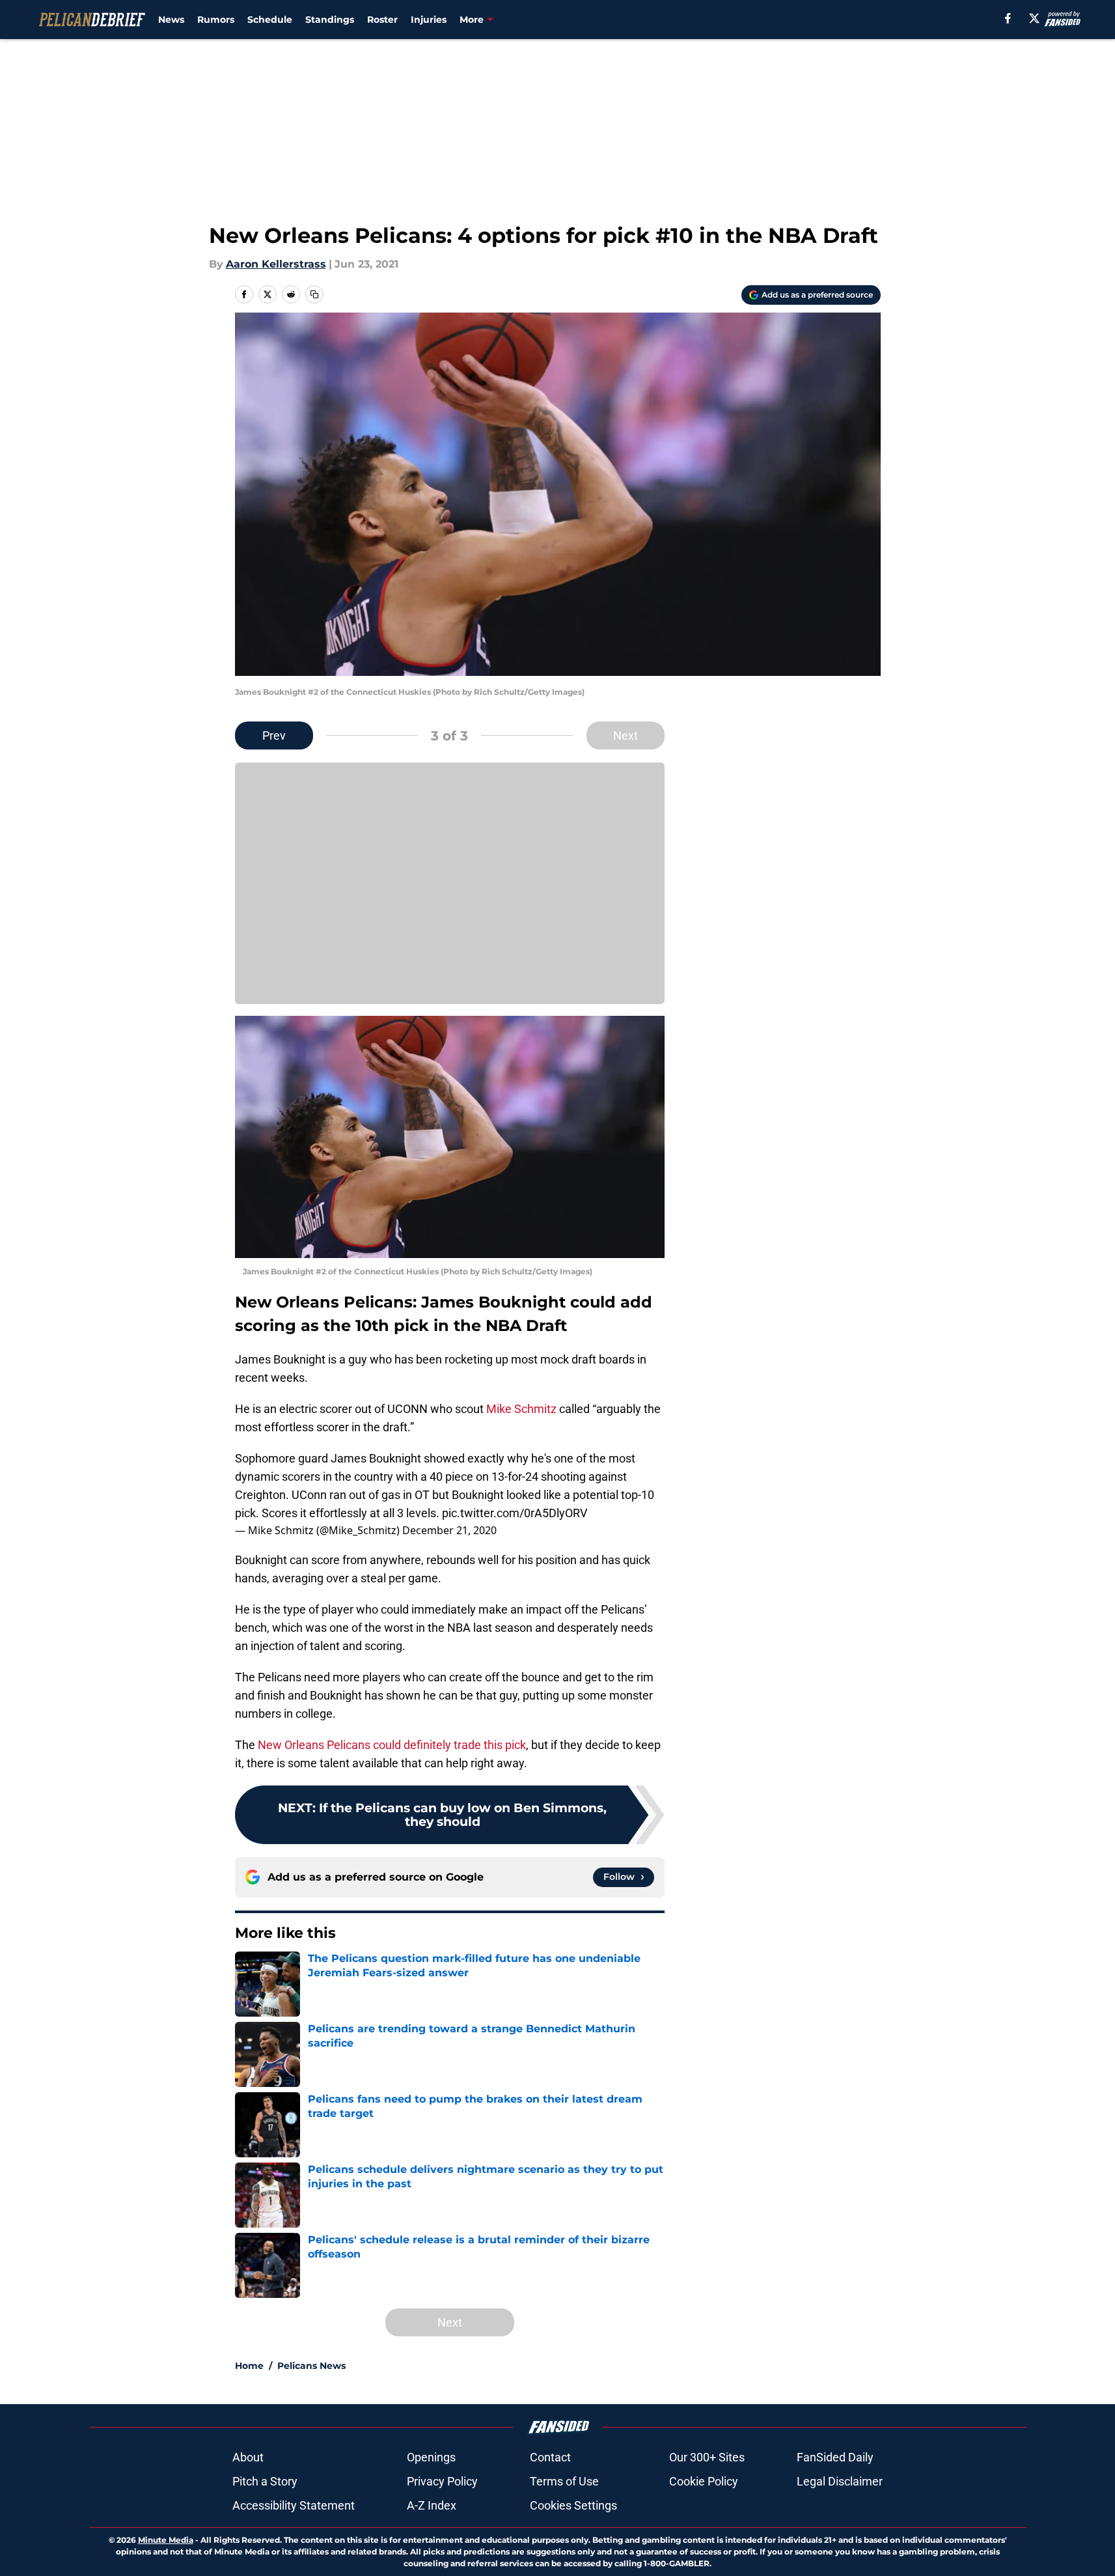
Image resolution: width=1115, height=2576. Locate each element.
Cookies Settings (573, 2505)
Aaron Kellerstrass (276, 264)
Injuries (429, 20)
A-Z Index (432, 2505)
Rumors (216, 20)
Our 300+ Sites (707, 2457)
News (171, 20)
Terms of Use (564, 2481)
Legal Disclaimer (840, 2481)
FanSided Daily (835, 2457)
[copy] (314, 294)
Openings (431, 2457)
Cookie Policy (704, 2481)
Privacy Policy (442, 2481)
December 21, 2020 (449, 1530)
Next (626, 735)
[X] (1034, 18)
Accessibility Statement (294, 2505)
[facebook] (1008, 18)
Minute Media (166, 2540)
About (248, 2457)
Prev (274, 735)
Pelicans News (311, 2366)
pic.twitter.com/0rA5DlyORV (515, 1513)
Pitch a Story (265, 2481)
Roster (382, 20)
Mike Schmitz (521, 1409)
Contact (550, 2457)
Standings (330, 20)
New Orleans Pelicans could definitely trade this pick (392, 1745)
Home (249, 2366)
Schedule (270, 20)
